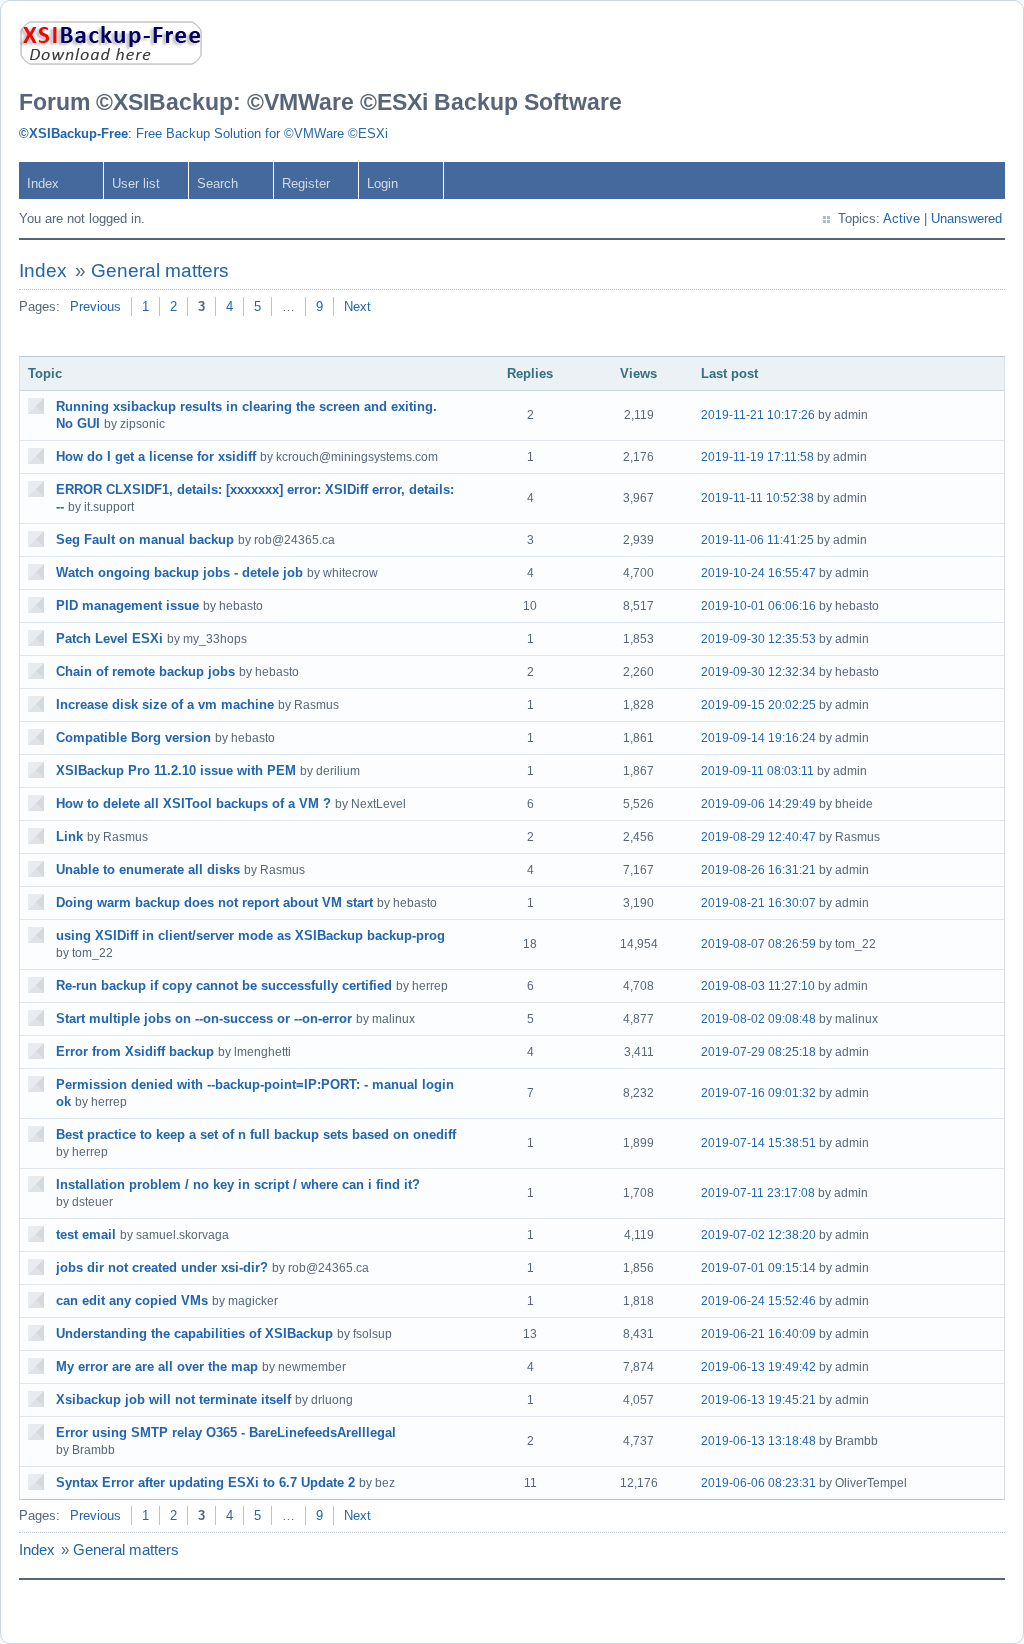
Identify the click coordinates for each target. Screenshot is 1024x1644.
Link (69, 836)
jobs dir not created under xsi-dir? (162, 1267)
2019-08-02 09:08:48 (758, 1019)
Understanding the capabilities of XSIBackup (194, 1333)
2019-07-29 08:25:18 (758, 1052)
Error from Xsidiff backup (135, 1051)
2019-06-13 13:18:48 (758, 1441)
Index (43, 183)
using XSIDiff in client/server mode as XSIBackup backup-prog (250, 935)
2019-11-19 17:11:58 (757, 457)
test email (86, 1234)
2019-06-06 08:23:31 (758, 1483)
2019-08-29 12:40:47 (758, 837)
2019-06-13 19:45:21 (758, 1400)
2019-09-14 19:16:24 (758, 738)
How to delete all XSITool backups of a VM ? (193, 803)
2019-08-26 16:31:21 (758, 870)
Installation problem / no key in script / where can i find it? (238, 1184)
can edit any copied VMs (132, 1300)
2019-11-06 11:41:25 (757, 540)
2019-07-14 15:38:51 (758, 1143)
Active (901, 218)
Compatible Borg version (133, 737)
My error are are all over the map (157, 1366)
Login (382, 183)
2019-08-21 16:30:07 (758, 903)
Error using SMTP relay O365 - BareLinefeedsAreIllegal (226, 1432)
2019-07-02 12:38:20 (758, 1235)
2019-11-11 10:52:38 (757, 498)
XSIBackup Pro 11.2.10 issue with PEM (176, 770)
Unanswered (966, 218)
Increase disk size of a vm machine (165, 704)
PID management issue (127, 605)
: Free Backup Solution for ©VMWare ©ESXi (203, 133)
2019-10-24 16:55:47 (758, 573)
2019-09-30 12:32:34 (758, 672)
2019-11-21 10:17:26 (758, 415)
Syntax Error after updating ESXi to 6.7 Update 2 (205, 1482)
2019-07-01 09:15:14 (758, 1268)
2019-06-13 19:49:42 (758, 1367)
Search (217, 183)
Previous (95, 306)
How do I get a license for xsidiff (156, 456)
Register (306, 183)
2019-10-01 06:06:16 (758, 606)
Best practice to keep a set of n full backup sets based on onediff (256, 1134)
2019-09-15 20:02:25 (758, 705)
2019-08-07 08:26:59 (758, 944)
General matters (160, 270)
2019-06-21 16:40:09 (758, 1334)
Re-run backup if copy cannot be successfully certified (224, 985)
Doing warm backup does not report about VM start (214, 902)
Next (357, 306)
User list (136, 183)
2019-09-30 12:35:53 (758, 639)
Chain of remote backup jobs (145, 671)
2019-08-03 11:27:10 (758, 986)
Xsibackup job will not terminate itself (173, 1399)
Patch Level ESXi (109, 638)
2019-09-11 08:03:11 (757, 771)
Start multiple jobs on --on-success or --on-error (204, 1018)
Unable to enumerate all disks (148, 869)
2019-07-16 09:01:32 (758, 1093)
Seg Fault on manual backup (145, 539)
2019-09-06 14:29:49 (758, 804)
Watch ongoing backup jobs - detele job (179, 572)
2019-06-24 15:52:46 (758, 1301)
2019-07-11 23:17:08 (758, 1193)
